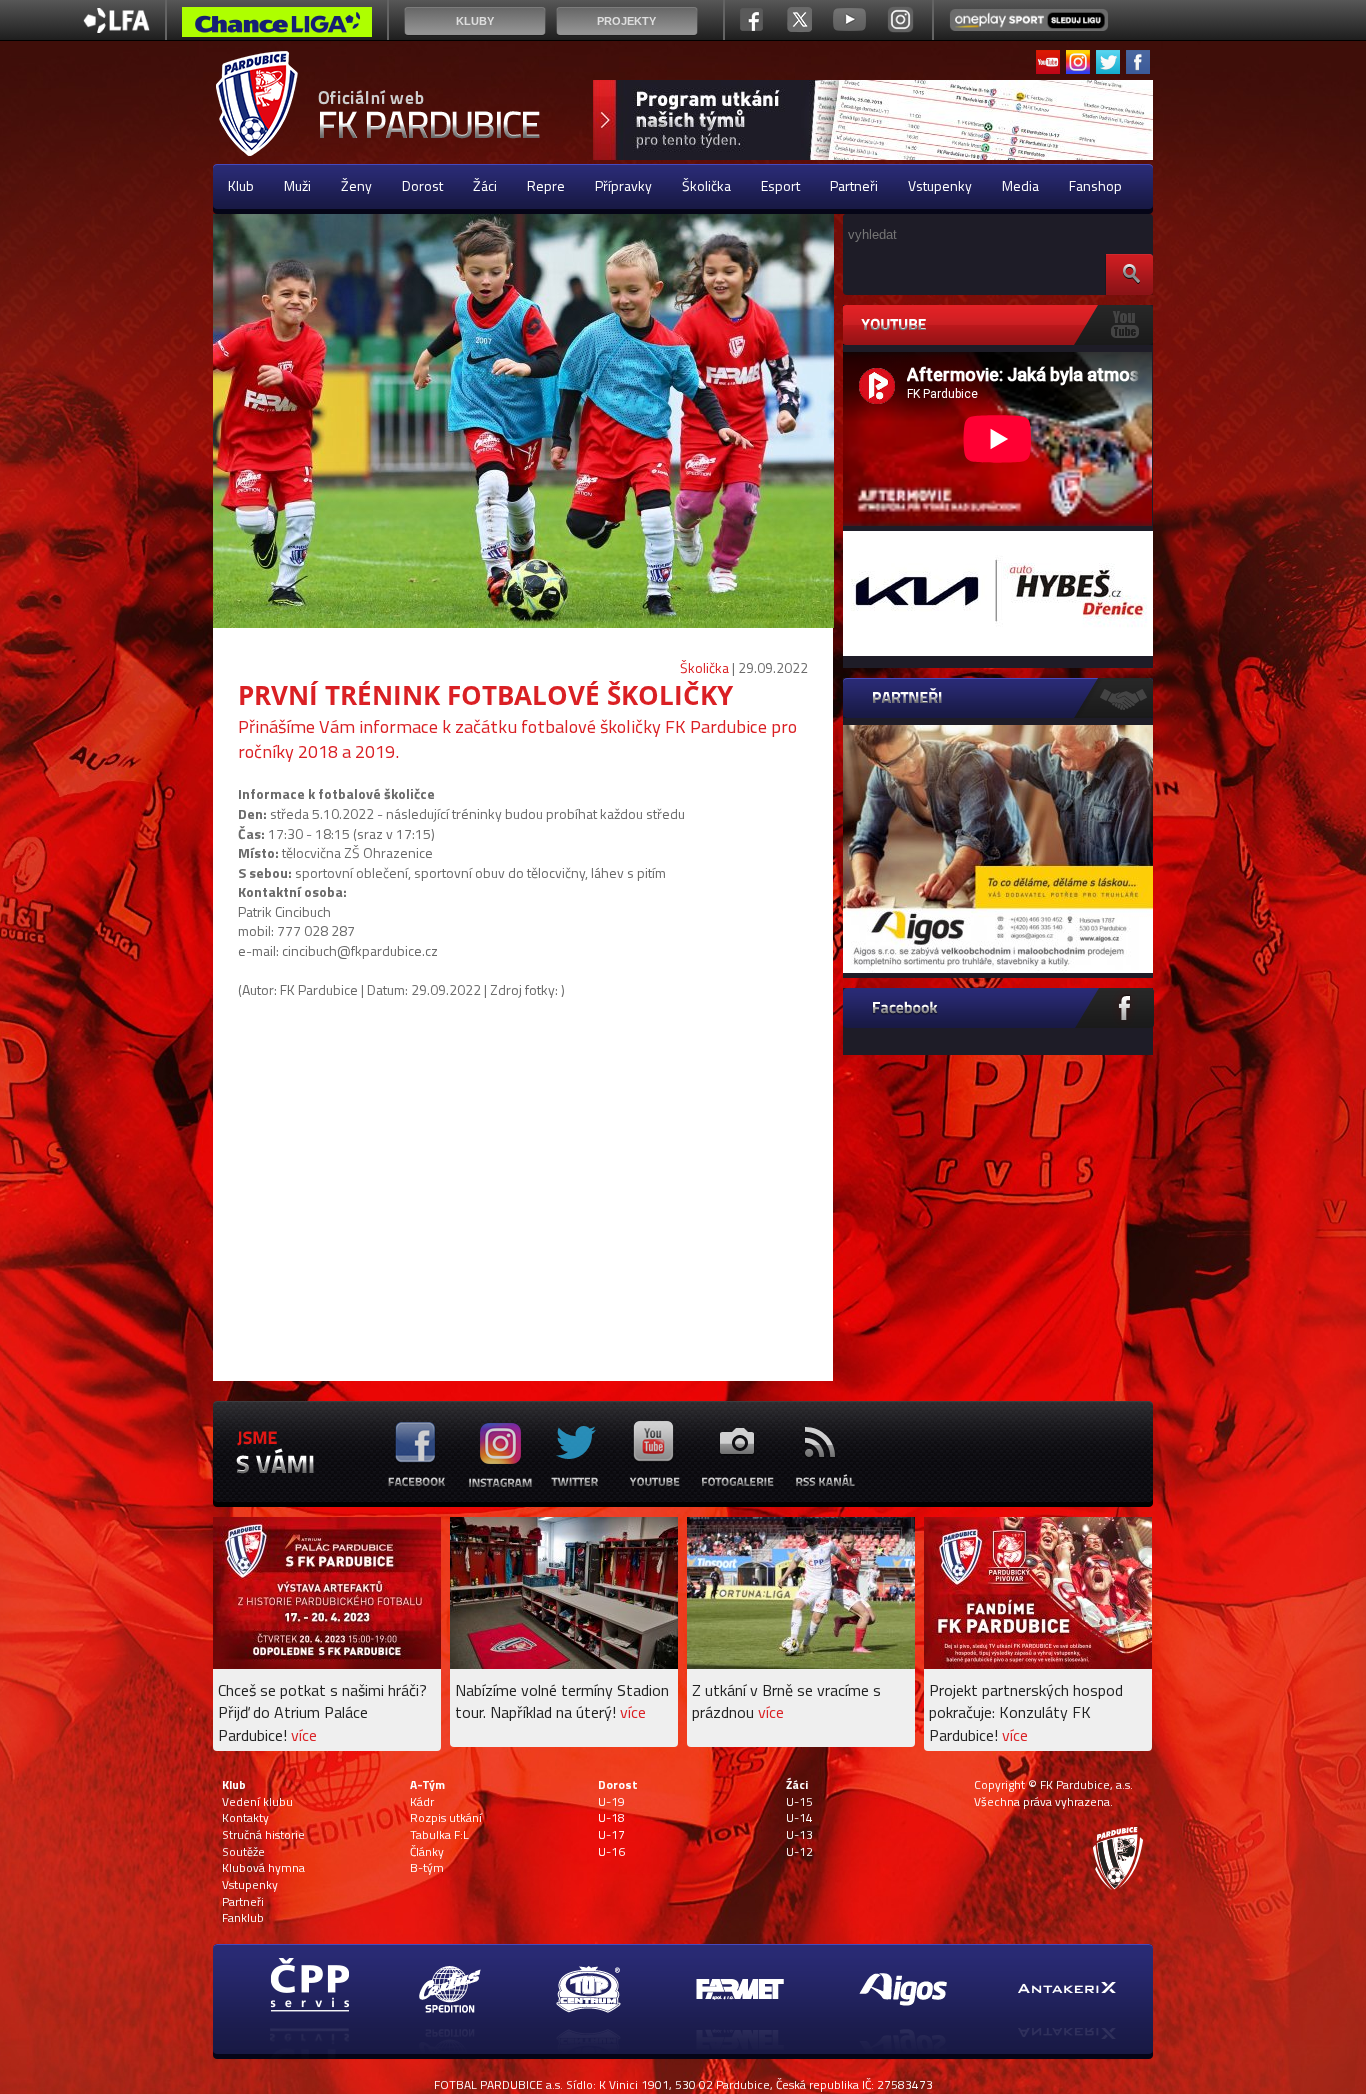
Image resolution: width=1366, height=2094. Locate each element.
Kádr (422, 1802)
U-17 (611, 1835)
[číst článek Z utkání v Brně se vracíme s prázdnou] (801, 1663)
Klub (241, 185)
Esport (780, 185)
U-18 (611, 1818)
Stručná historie (263, 1835)
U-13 (799, 1835)
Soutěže (243, 1852)
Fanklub (243, 1918)
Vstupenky (940, 185)
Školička (706, 185)
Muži (297, 185)
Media (1020, 185)
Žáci (485, 185)
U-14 (799, 1818)
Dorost (422, 185)
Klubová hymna (263, 1868)
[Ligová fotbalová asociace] (116, 27)
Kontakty (245, 1818)
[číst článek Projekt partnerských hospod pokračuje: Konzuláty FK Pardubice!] (1038, 1663)
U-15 (799, 1802)
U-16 (611, 1852)
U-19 (611, 1802)
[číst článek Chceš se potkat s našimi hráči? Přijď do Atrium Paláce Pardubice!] (327, 1663)
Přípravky (623, 185)
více (304, 1735)
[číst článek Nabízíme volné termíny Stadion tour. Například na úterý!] (564, 1663)
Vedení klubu (257, 1802)
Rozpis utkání (446, 1818)
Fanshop (1095, 185)
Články (427, 1852)
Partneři (854, 185)
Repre (546, 185)
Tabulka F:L (439, 1835)
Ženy (356, 185)
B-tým (427, 1868)
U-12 (799, 1852)
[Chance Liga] (277, 27)
